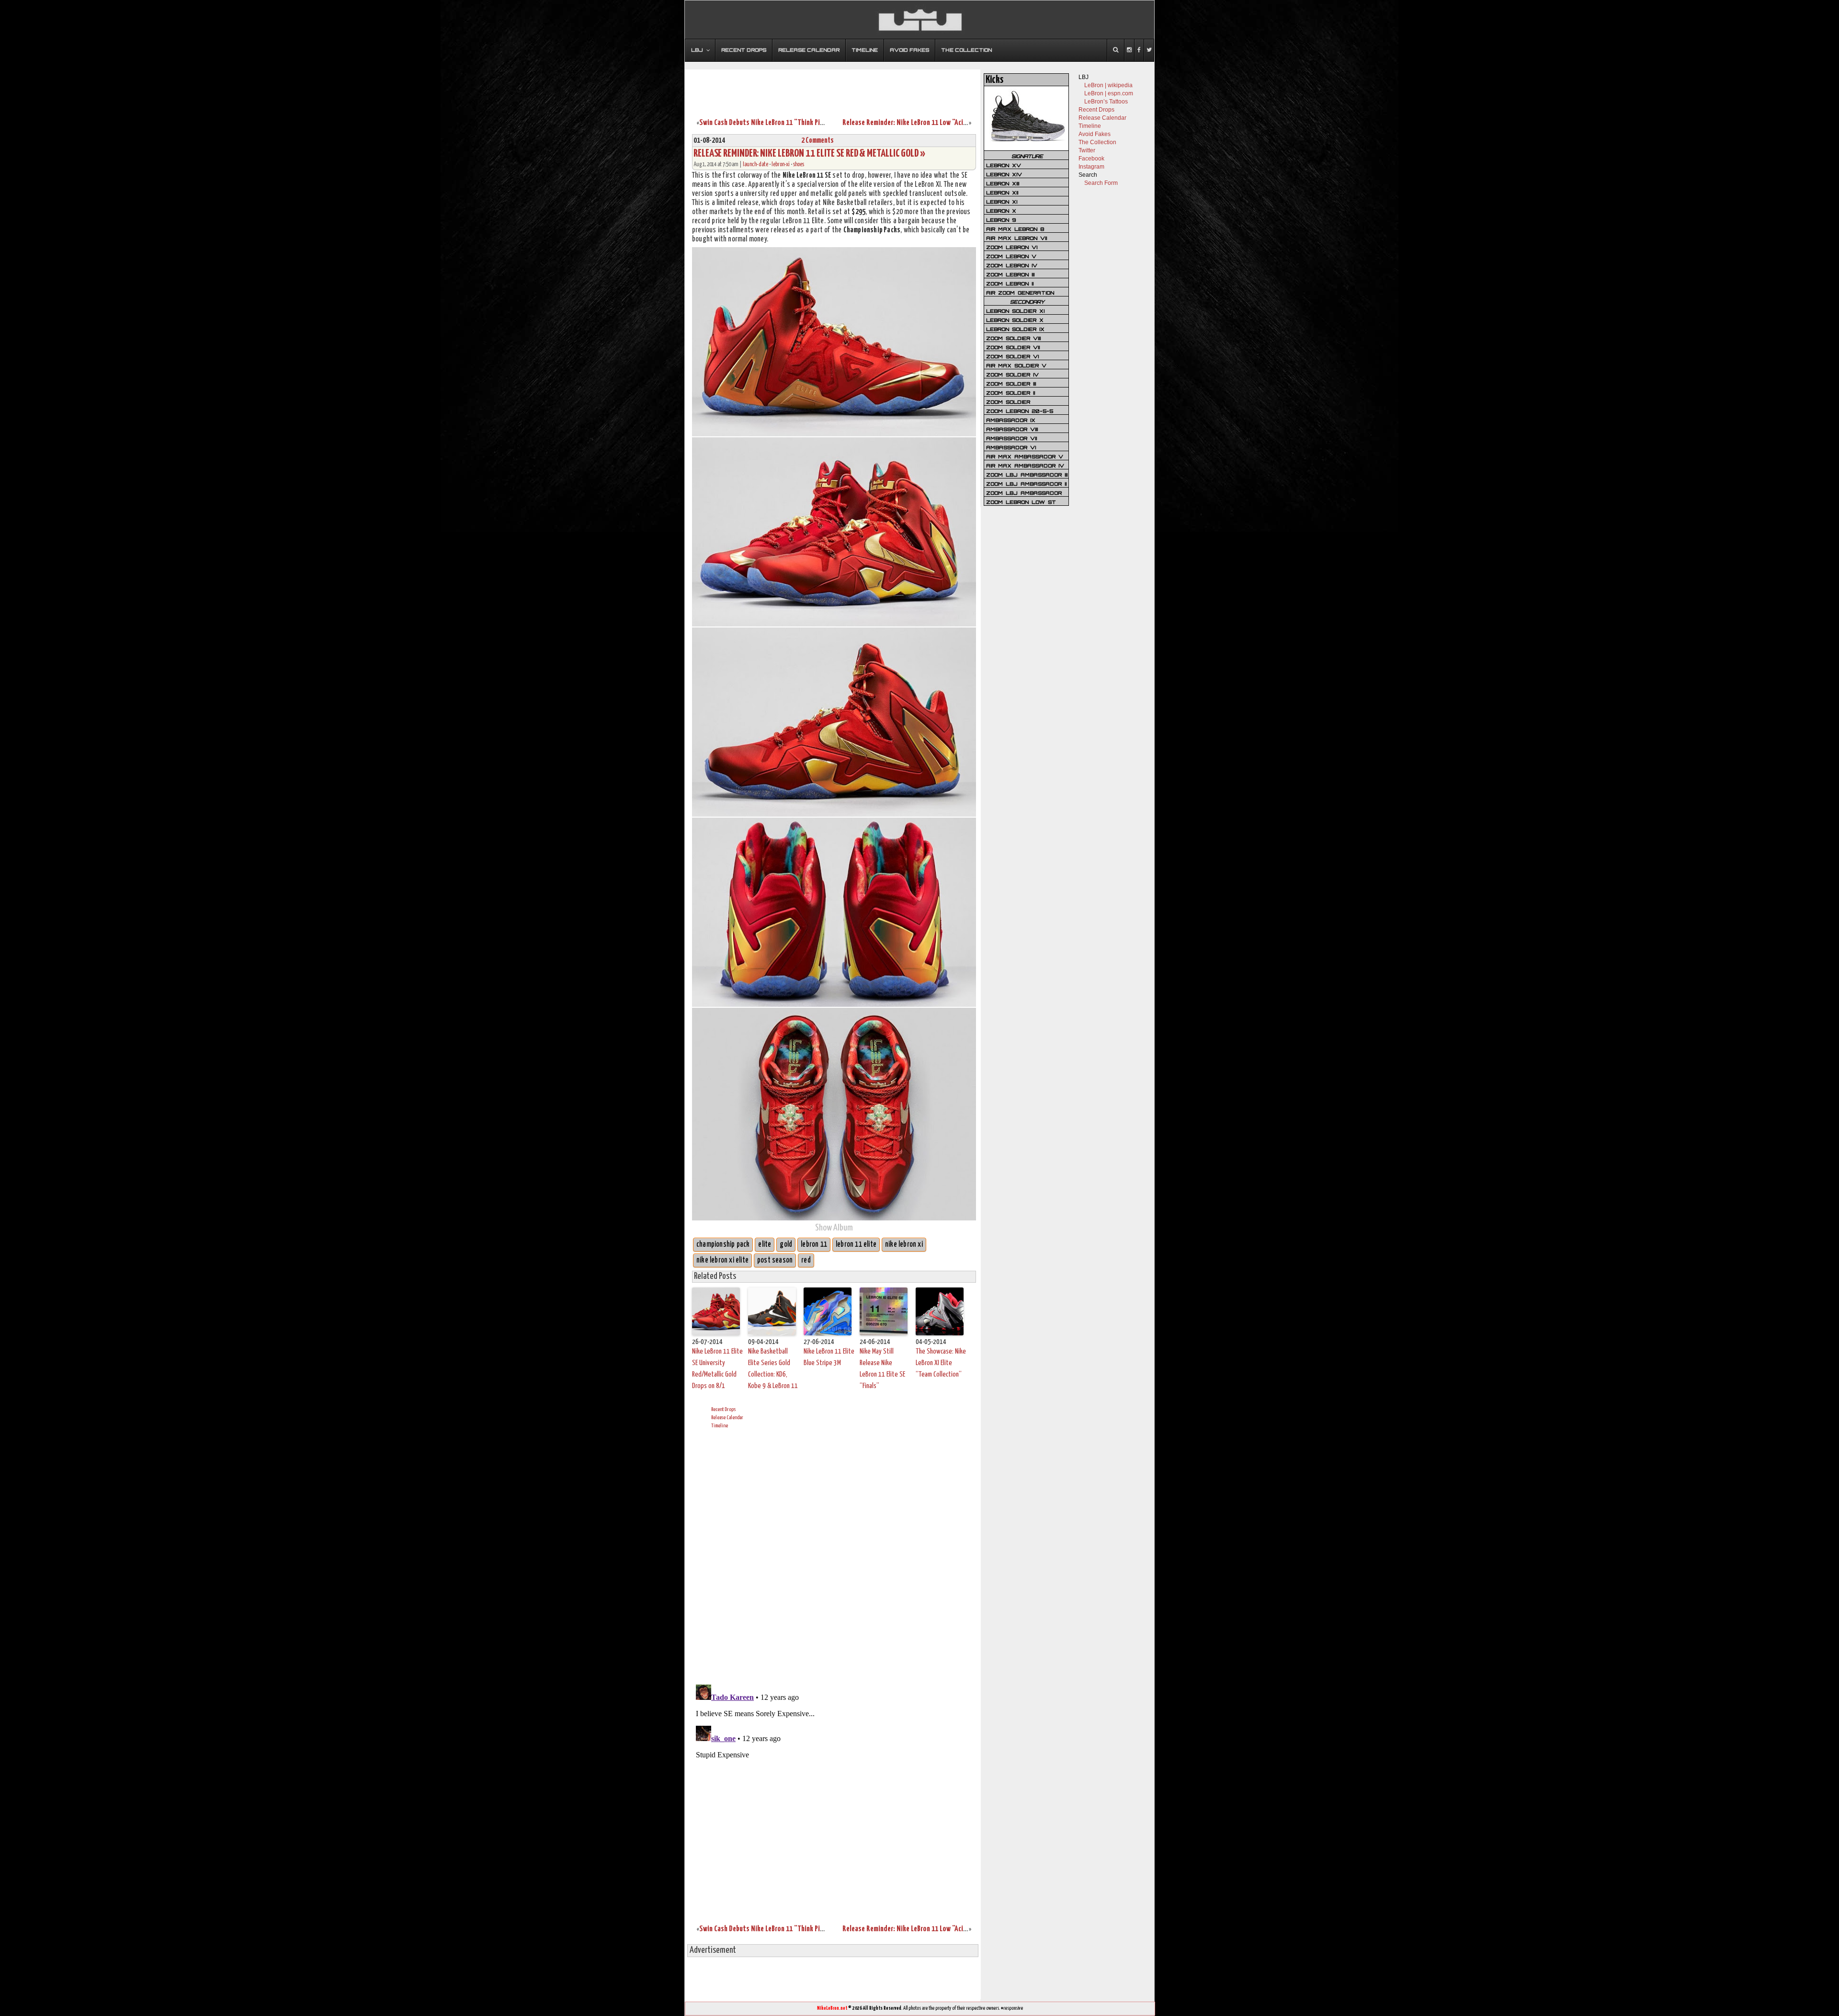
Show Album (834, 1228)
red (806, 1260)
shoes (799, 165)
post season (775, 1260)
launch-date (755, 165)
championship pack (723, 1245)
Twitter (1087, 150)
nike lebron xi (904, 1245)
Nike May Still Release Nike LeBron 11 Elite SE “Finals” (882, 1369)
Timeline (720, 1426)
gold (786, 1245)
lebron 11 (814, 1245)
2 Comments (817, 141)
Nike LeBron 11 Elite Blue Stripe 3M (829, 1357)
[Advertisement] (833, 88)
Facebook (1091, 159)
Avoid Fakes (1095, 134)
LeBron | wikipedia (1108, 85)
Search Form (1101, 183)
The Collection (1097, 142)
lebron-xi (781, 165)
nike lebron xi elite (722, 1260)
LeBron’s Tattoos (1106, 102)
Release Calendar (727, 1418)
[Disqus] (834, 1555)
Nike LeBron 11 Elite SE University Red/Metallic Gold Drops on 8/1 (717, 1369)
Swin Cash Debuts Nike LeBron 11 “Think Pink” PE (768, 123)
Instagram (1091, 167)
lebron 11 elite (856, 1245)
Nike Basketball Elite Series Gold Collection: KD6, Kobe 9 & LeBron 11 (773, 1369)
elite (765, 1245)
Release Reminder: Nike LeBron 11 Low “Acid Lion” (913, 123)
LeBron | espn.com (1109, 93)
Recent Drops (723, 1409)
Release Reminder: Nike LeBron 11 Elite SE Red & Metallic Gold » (809, 154)
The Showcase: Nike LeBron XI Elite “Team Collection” (941, 1363)
